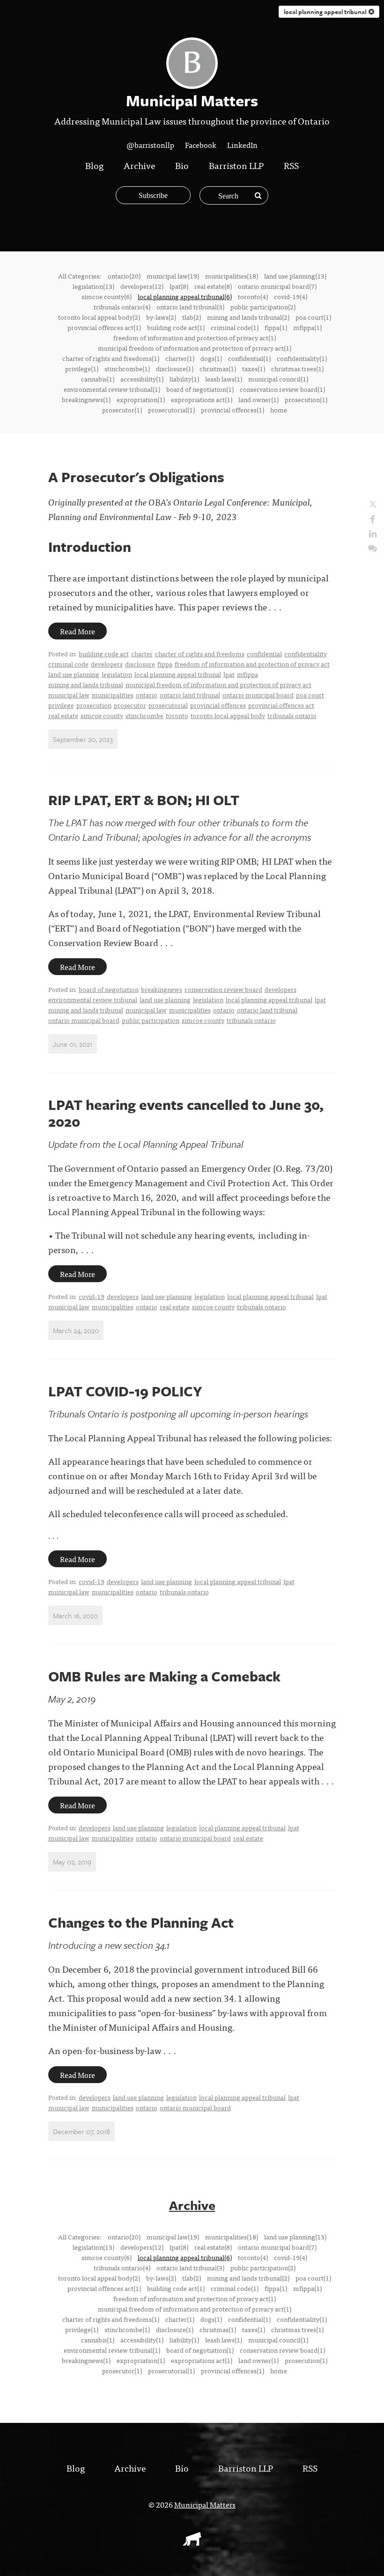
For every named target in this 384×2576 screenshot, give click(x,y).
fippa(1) (276, 327)
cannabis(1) (98, 379)
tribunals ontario (292, 715)
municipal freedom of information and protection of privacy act (218, 684)
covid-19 (92, 1296)
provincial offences (218, 705)
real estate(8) (213, 286)
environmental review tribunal (93, 999)
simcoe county (102, 715)
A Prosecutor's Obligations (136, 477)
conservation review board (223, 989)
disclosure (140, 664)
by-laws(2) (161, 317)
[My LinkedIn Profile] (373, 533)
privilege (61, 705)
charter (142, 653)
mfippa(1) (307, 327)
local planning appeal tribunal (178, 674)
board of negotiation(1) (200, 389)
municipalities (113, 695)
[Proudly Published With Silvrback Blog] (192, 2542)
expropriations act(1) (202, 399)
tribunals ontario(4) (122, 307)
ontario (147, 695)
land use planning (74, 674)
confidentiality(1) (302, 358)
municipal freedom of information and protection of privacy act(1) (195, 348)
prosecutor (130, 705)
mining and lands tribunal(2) (248, 317)
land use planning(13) (295, 276)
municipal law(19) (173, 276)
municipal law (69, 695)
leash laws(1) (224, 379)
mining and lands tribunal (86, 684)
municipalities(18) (232, 276)
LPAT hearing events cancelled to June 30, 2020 (186, 1113)
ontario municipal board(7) (277, 286)
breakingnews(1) (86, 399)
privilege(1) (82, 368)
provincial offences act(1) (104, 327)
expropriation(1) (141, 399)
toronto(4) (253, 296)
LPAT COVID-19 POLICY (125, 1391)
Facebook (201, 145)
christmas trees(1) (297, 368)
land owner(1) (258, 399)
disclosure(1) (175, 368)
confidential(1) (249, 358)
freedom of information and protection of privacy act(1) (195, 338)
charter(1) (180, 358)
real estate (63, 715)
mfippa (247, 674)
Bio (182, 165)
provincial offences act (281, 705)
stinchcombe (144, 715)
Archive (139, 165)
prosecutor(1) (122, 410)
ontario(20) (124, 276)
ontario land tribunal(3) (190, 307)
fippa (165, 664)
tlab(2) (192, 317)
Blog (94, 165)
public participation (151, 1020)
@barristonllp (150, 145)
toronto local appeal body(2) (99, 317)
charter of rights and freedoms (200, 653)
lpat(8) (179, 286)
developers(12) (142, 286)
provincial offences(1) (233, 410)
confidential (264, 653)
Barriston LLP (236, 165)
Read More (78, 631)
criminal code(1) (235, 327)
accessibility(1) (142, 379)
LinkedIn (242, 145)
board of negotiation (109, 989)
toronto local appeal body (228, 715)
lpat (229, 674)
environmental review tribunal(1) (112, 389)
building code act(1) (176, 327)
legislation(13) (93, 286)
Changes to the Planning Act (141, 1922)
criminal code (68, 664)
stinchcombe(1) (127, 368)
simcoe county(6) (107, 296)
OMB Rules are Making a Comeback (164, 1676)
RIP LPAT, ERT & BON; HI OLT (144, 800)
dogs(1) (211, 358)
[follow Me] (373, 504)
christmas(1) (218, 368)
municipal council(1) (278, 379)
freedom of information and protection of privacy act (252, 664)
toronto (177, 715)
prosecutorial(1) (171, 410)
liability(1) (184, 379)
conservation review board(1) (282, 389)
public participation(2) (263, 307)
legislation (117, 674)
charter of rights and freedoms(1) (111, 358)
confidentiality (306, 653)
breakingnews (162, 989)
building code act (104, 653)
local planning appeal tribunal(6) (185, 296)
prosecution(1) (306, 399)
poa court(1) (313, 317)
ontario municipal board (258, 695)
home (279, 410)
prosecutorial (168, 705)
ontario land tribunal (190, 695)
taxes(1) (254, 368)
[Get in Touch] (373, 547)
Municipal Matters (205, 2504)
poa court (310, 695)
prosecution (94, 705)
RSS (291, 165)
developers (107, 664)
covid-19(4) (291, 296)
